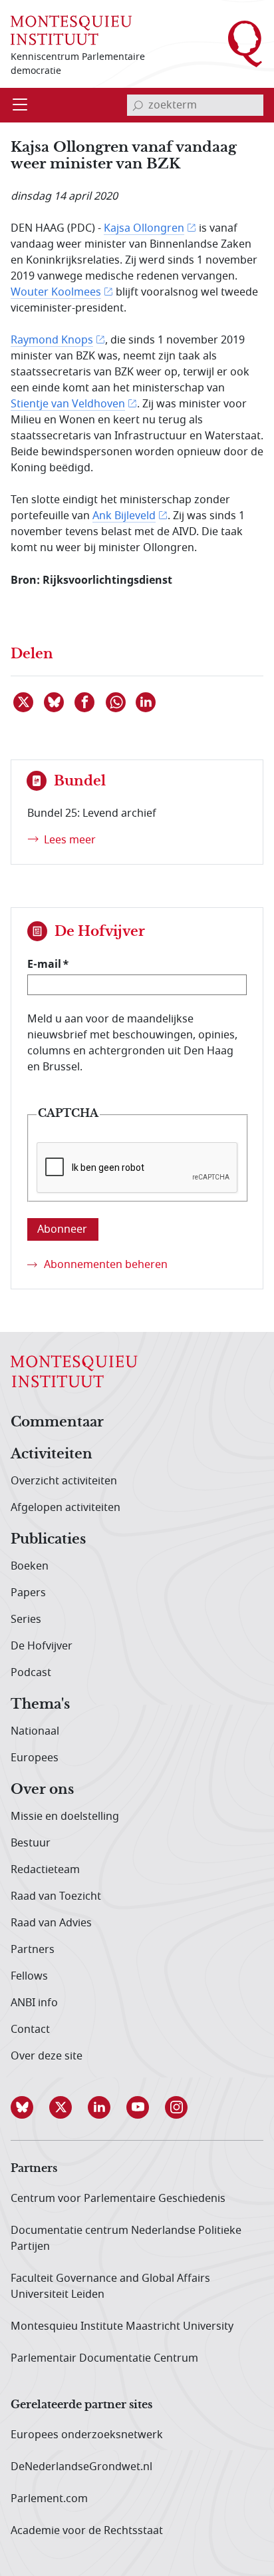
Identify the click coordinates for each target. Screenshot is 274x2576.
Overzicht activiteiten (64, 1481)
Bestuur (31, 1843)
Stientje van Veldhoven (68, 404)
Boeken (30, 1566)
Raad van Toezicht (56, 1896)
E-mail (44, 964)
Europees (35, 1758)
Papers (28, 1593)
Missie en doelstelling (65, 1817)
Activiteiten (52, 1454)
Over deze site (47, 2056)
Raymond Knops (52, 340)
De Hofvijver (42, 1646)
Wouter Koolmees (56, 292)
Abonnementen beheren (106, 1265)
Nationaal (35, 1731)
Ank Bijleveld (124, 516)
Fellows (29, 1976)
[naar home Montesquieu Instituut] (71, 30)
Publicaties (48, 1540)
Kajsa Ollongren (144, 228)
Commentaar (57, 1422)
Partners (33, 1950)
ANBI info (34, 2003)
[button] (30, 2107)
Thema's (40, 1705)
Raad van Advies (51, 1923)
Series (26, 1619)
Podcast (31, 1673)
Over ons (42, 1790)
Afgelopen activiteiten (66, 1508)
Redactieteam (45, 1870)
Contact (30, 2030)
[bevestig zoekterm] (138, 105)
